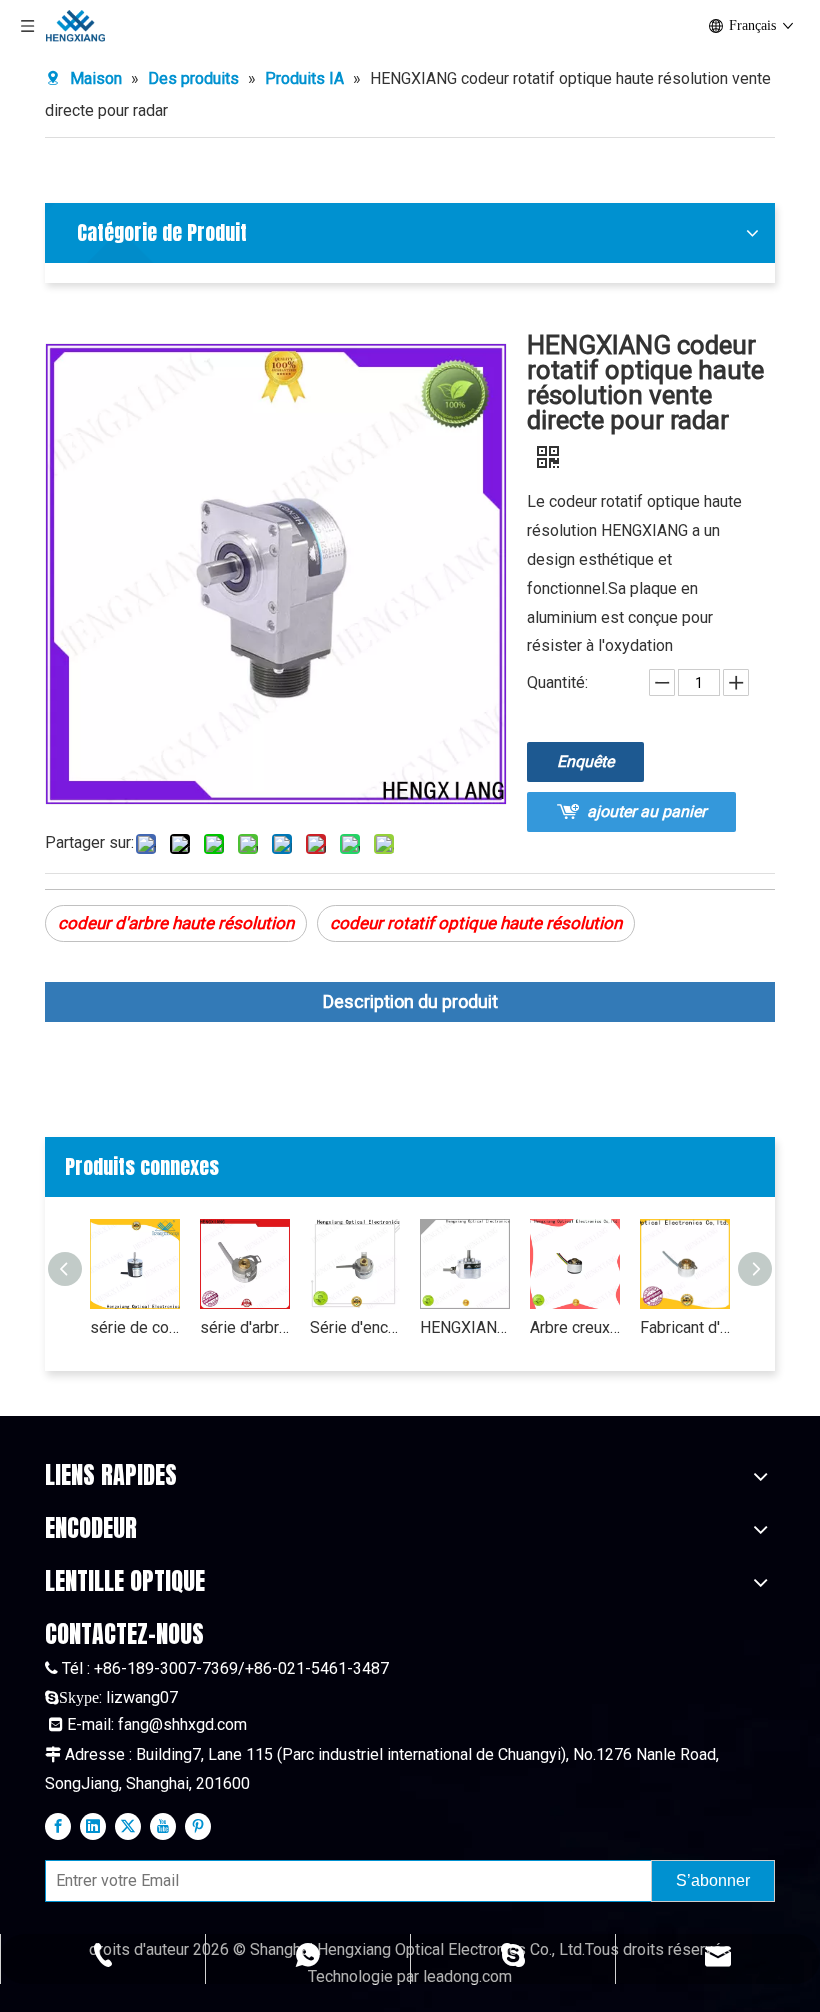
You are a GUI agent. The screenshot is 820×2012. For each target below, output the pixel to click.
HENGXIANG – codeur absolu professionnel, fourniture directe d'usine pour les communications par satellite (465, 1327)
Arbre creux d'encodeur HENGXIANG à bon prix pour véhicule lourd (575, 1327)
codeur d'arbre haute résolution (176, 923)
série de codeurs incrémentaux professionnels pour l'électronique (135, 1327)
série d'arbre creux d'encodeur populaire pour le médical (245, 1327)
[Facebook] (58, 1826)
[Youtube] (163, 1826)
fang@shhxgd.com (182, 1724)
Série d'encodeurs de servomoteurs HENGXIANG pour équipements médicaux (355, 1327)
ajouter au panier (646, 811)
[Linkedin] (93, 1826)
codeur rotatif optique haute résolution (476, 923)
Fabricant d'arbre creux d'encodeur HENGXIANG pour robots (685, 1327)
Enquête (585, 761)
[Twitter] (128, 1826)
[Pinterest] (198, 1826)
